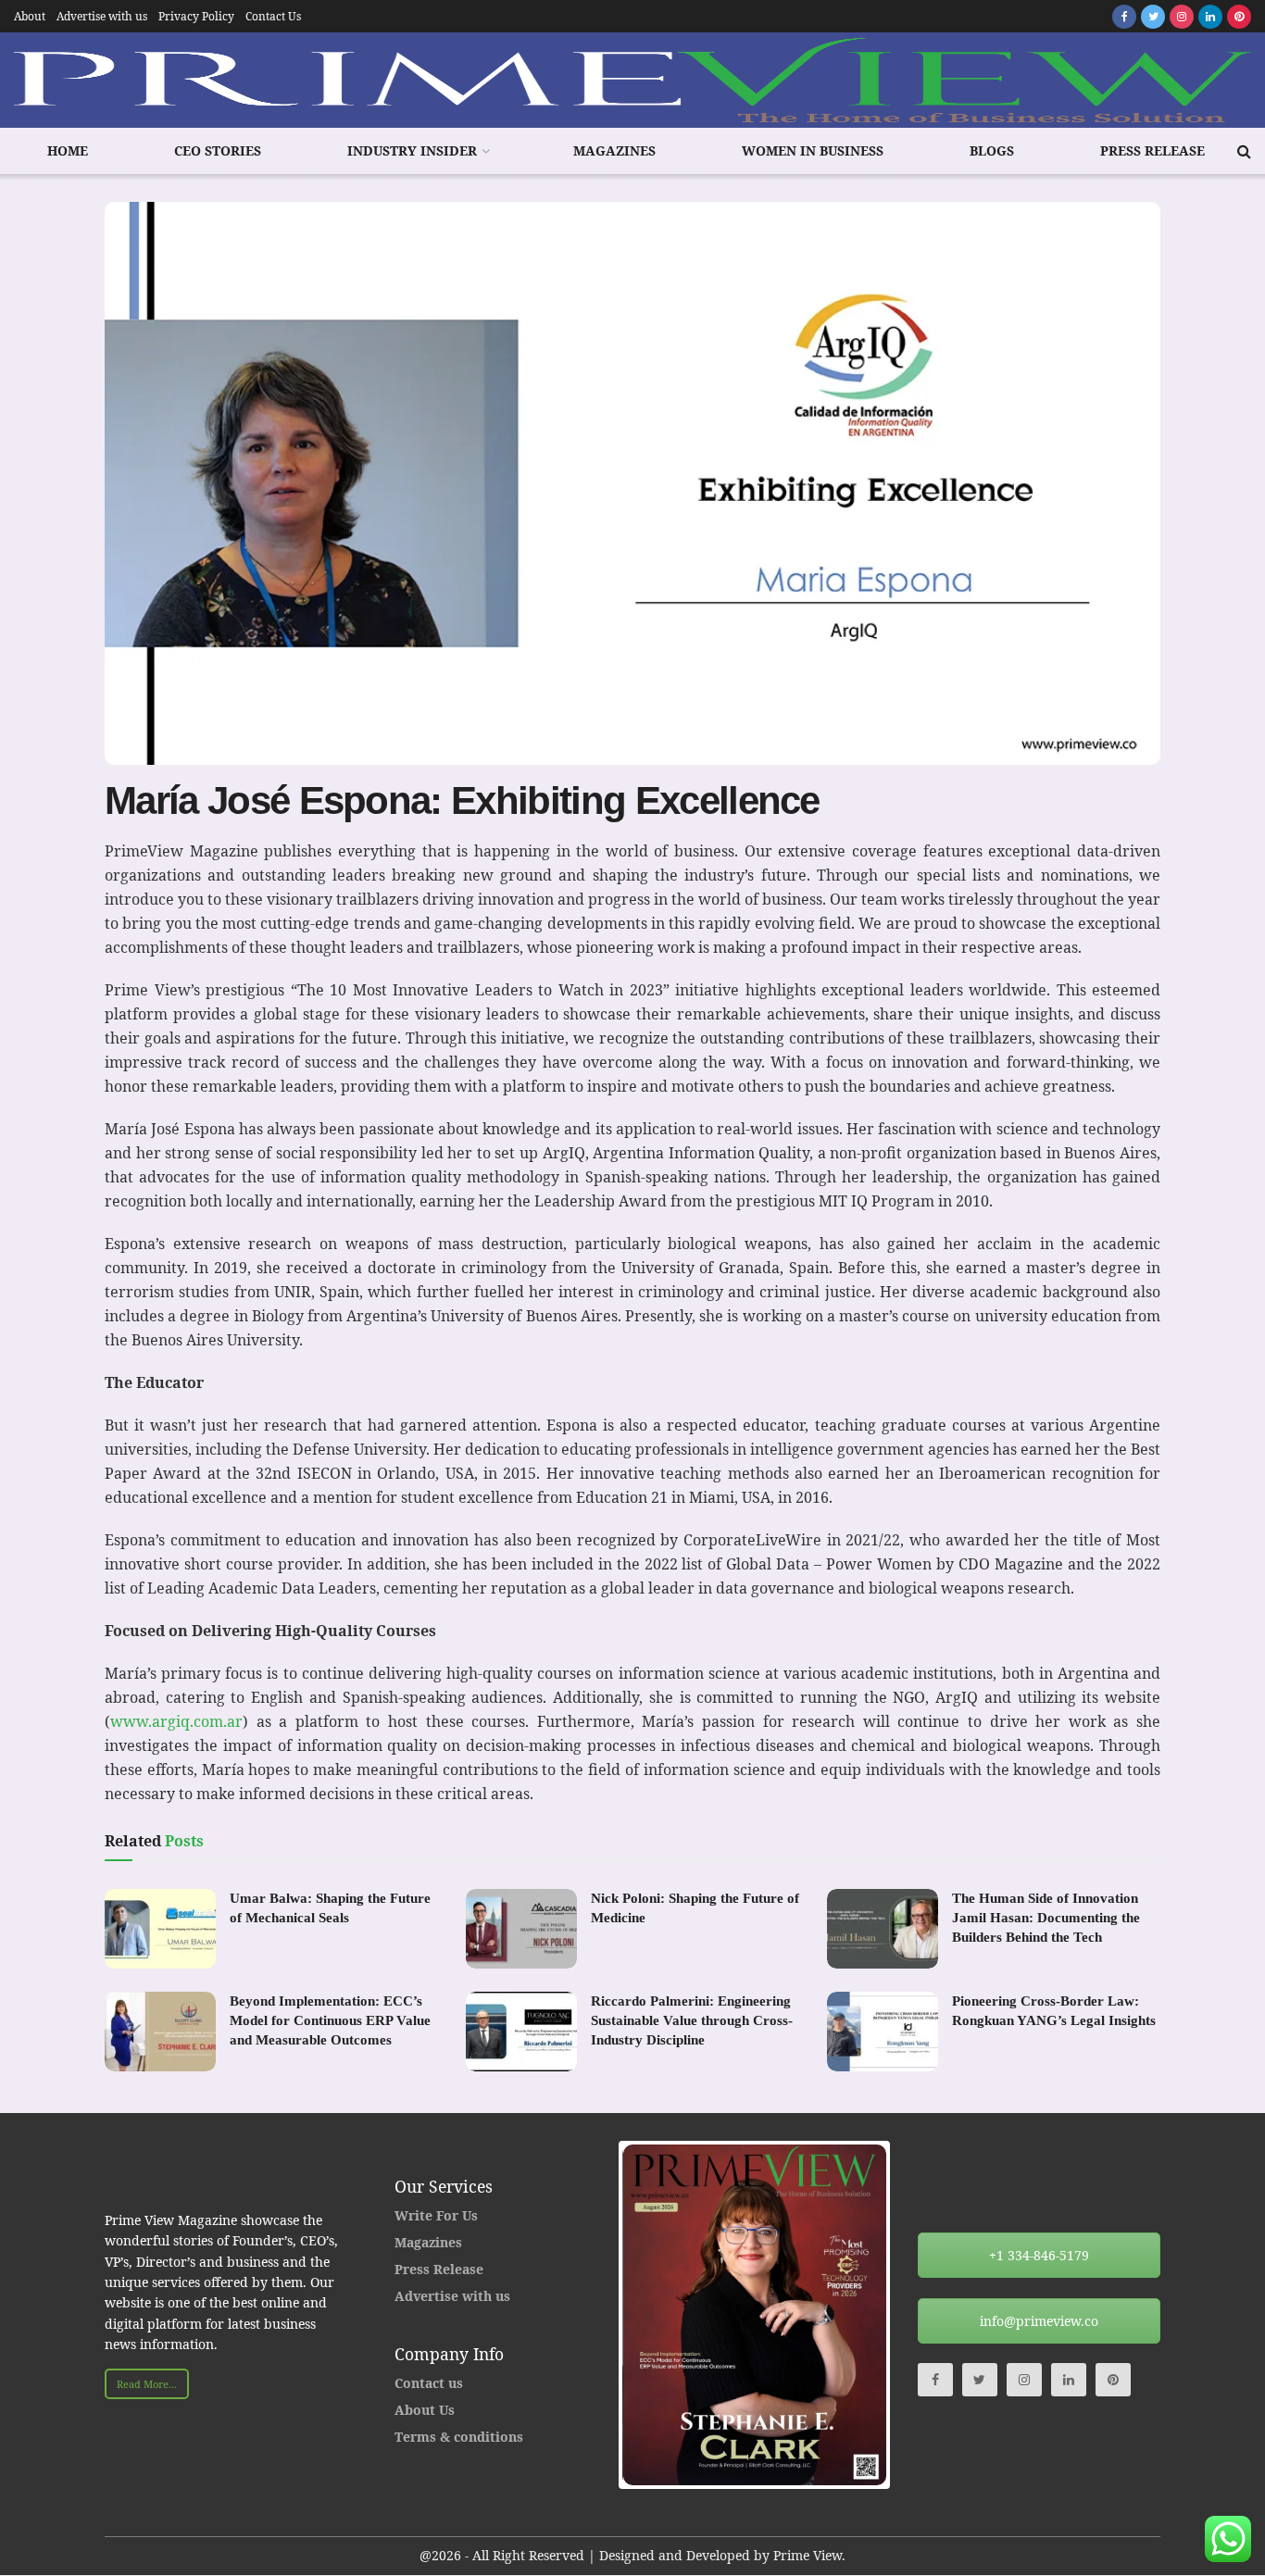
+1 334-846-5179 (1039, 2255)
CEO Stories (218, 150)
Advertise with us (102, 16)
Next (914, 2315)
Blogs (992, 150)
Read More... (147, 2384)
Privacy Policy (196, 16)
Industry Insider (412, 150)
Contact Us (273, 16)
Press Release (1152, 150)
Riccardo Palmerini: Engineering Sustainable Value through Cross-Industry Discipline (692, 2020)
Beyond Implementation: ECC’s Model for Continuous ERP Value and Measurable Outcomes (330, 2020)
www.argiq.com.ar (176, 1721)
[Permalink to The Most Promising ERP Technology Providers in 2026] (755, 2315)
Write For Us (436, 2215)
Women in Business (813, 150)
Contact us (429, 2383)
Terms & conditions (459, 2437)
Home (68, 150)
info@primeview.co (1039, 2321)
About (30, 16)
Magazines (614, 150)
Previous (595, 2315)
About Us (425, 2410)
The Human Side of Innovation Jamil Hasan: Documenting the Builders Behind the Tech (1046, 1918)
